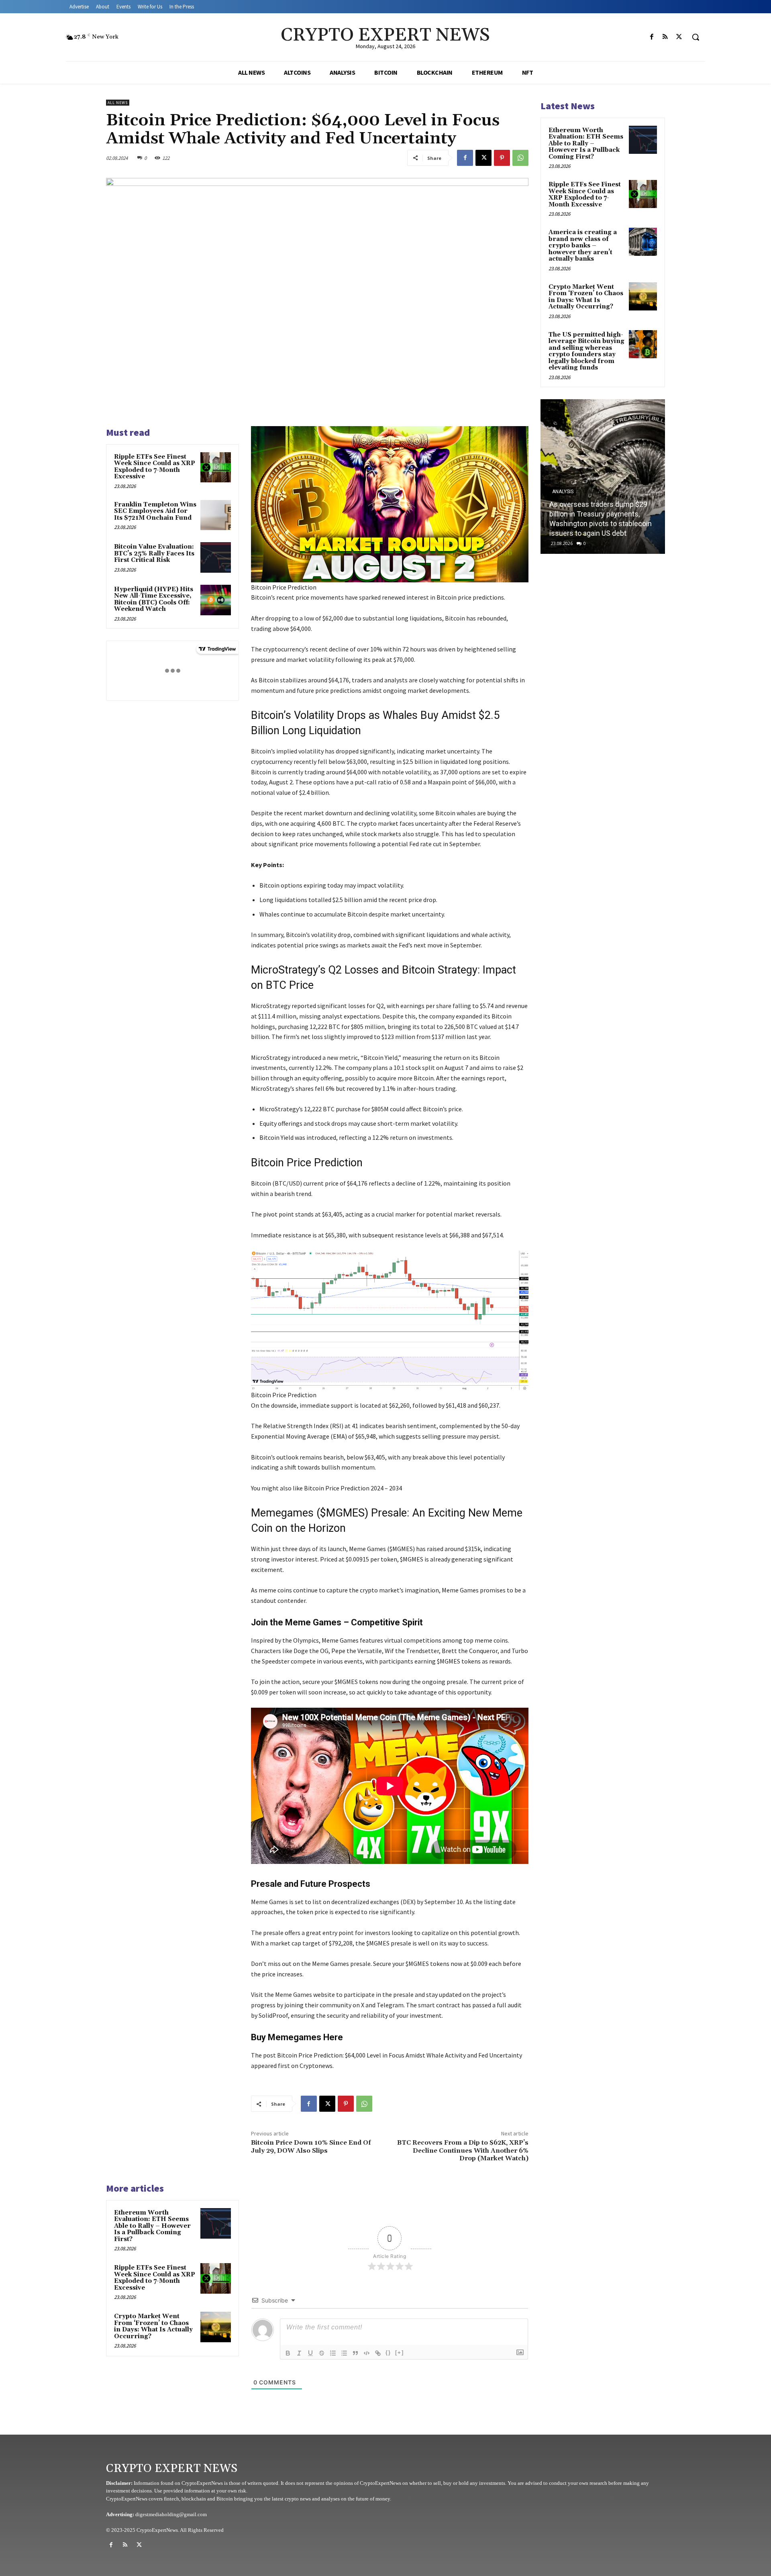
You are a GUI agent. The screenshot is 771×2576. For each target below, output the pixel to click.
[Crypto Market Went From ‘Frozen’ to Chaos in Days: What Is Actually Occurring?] (216, 2327)
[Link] (378, 2353)
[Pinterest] (502, 158)
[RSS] (665, 37)
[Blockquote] (355, 2353)
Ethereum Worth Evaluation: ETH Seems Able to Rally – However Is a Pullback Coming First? (152, 2226)
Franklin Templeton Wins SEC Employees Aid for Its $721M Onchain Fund (155, 511)
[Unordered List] (344, 2353)
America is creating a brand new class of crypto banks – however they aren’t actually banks (583, 246)
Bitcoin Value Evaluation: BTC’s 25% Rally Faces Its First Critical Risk (154, 553)
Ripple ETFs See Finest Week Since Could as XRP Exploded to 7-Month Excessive (155, 467)
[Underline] (310, 2353)
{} (388, 2352)
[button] (696, 37)
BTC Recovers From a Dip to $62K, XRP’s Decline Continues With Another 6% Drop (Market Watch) (463, 2150)
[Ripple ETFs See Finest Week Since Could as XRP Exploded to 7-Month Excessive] (216, 467)
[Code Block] (367, 2353)
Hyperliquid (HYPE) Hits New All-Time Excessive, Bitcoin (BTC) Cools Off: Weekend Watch (154, 599)
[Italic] (299, 2353)
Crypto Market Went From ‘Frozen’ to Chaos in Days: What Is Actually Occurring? (153, 2326)
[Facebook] (652, 37)
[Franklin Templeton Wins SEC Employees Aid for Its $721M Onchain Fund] (216, 515)
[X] (679, 37)
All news (118, 103)
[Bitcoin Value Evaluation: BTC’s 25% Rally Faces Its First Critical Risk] (216, 557)
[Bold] (288, 2353)
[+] (400, 2352)
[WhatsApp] (520, 158)
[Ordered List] (333, 2353)
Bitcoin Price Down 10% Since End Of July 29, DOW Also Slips (311, 2146)
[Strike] (322, 2353)
